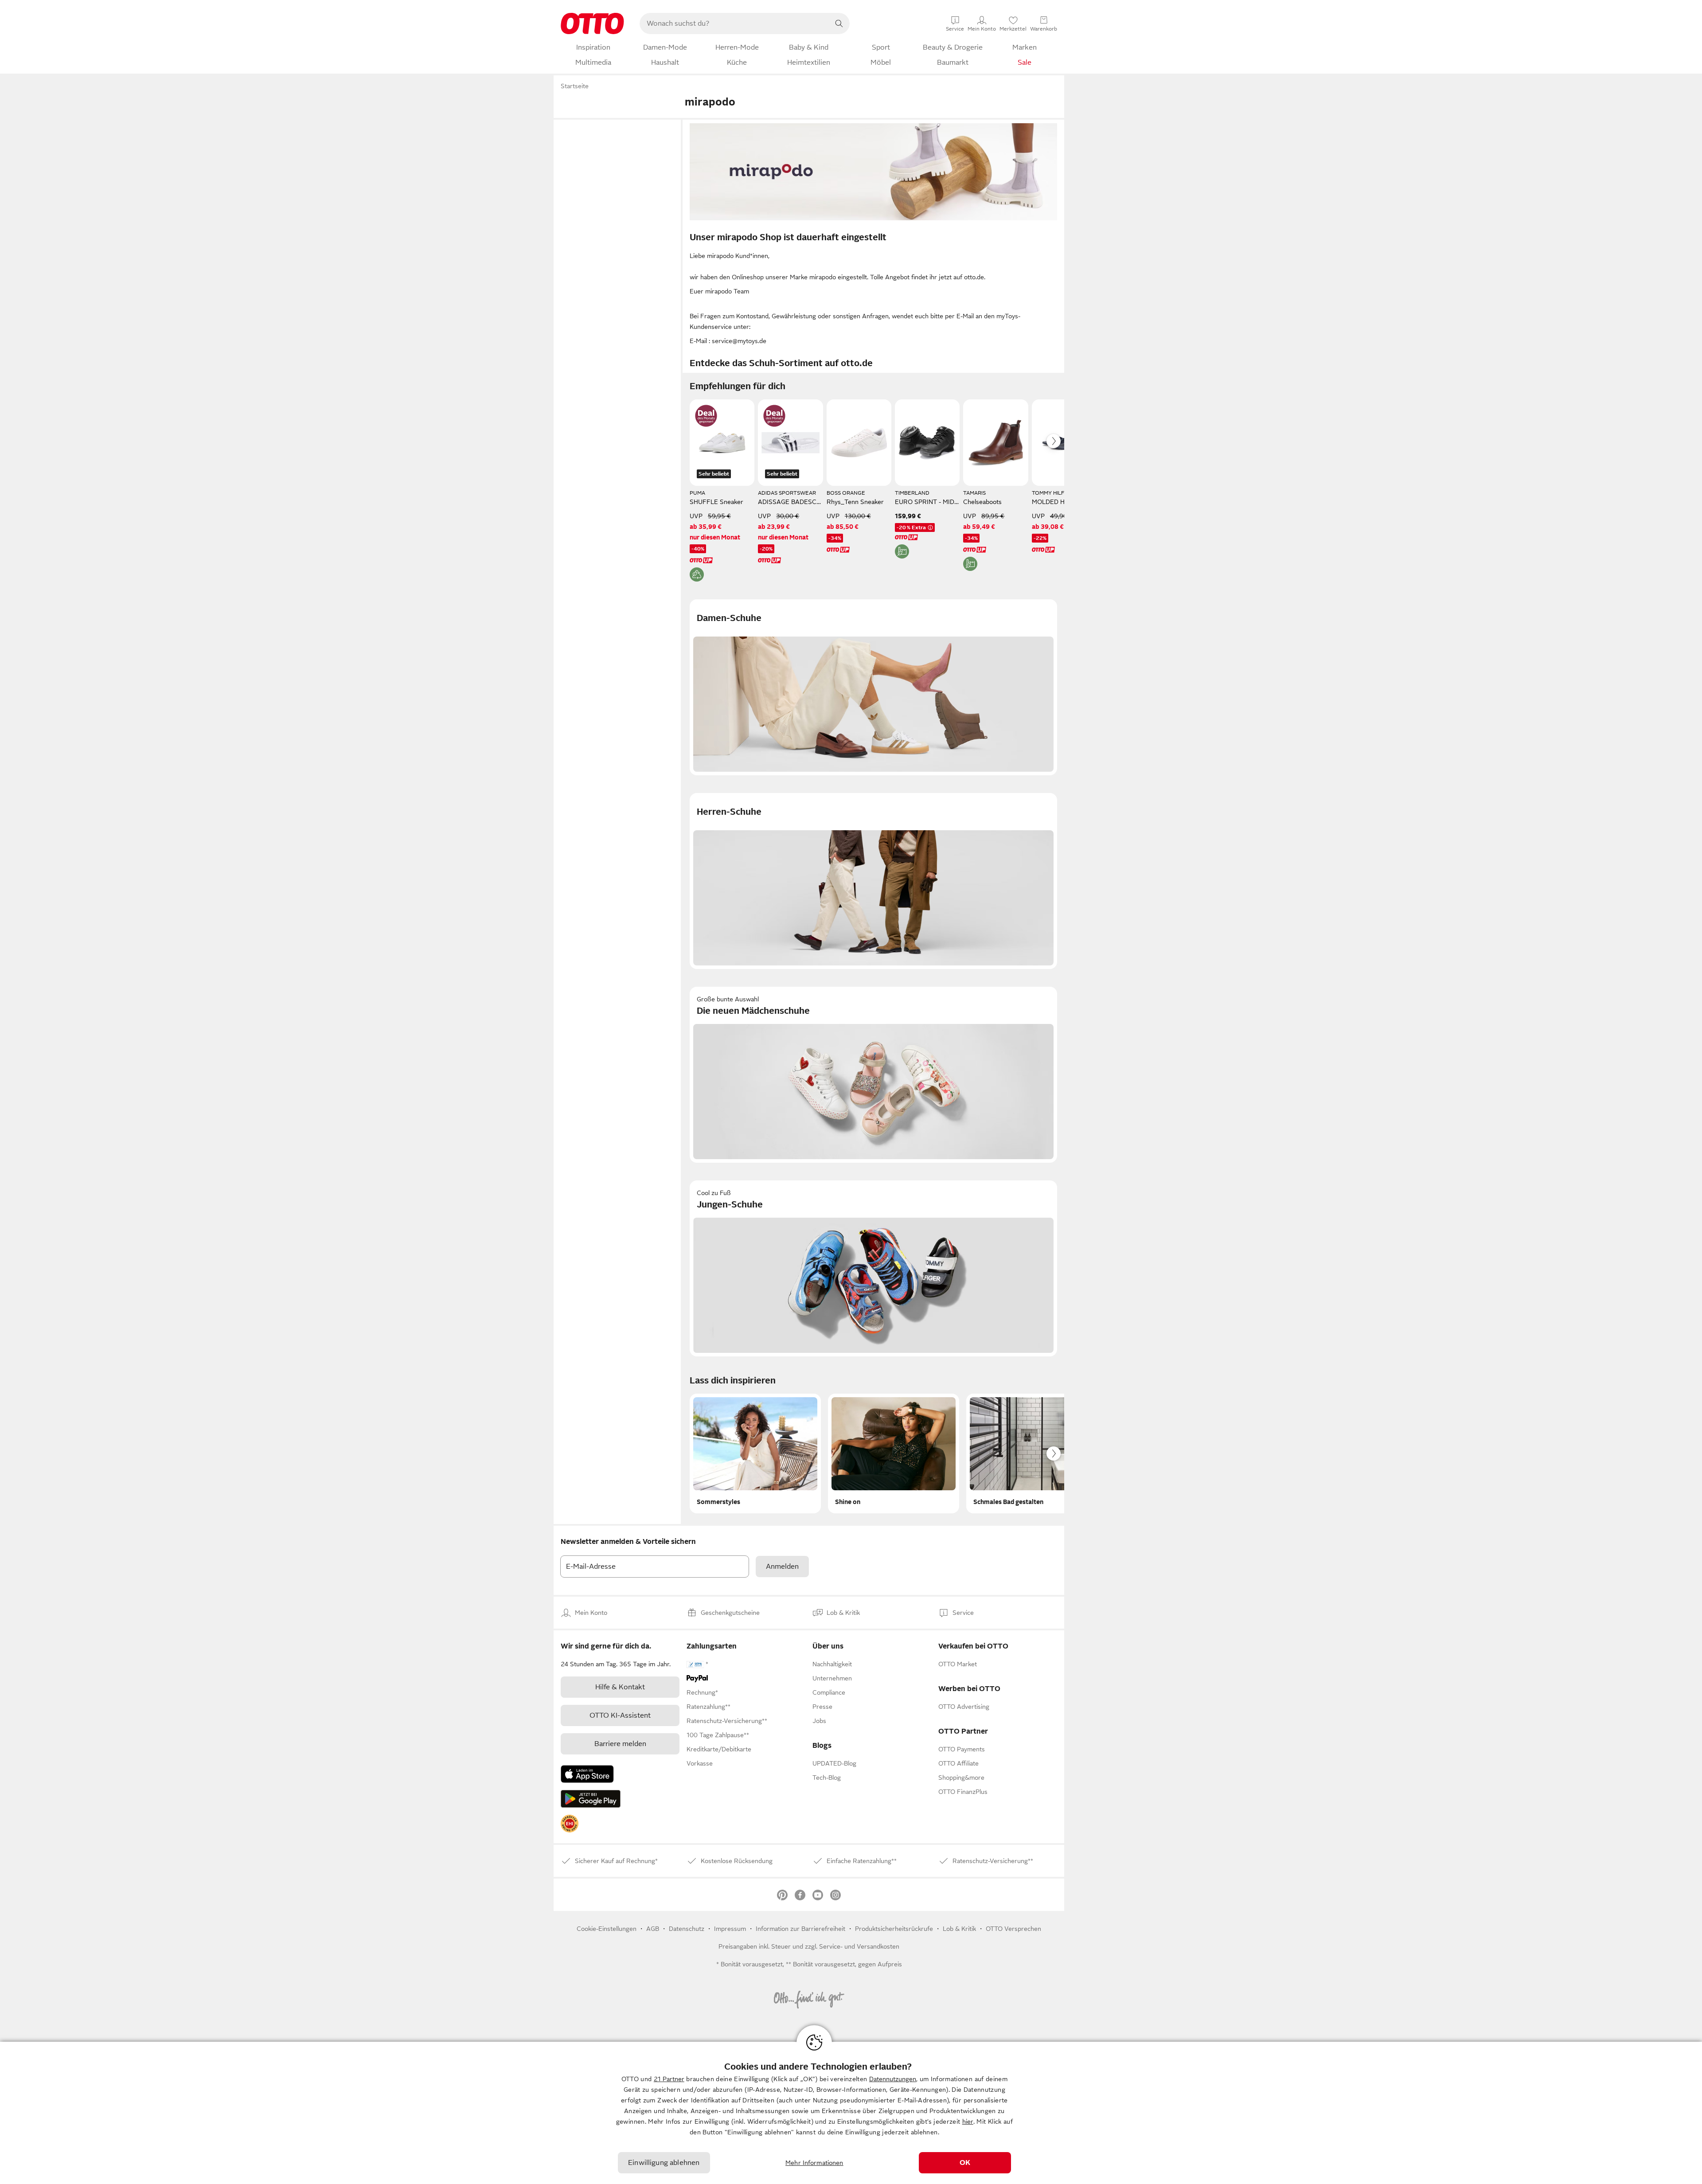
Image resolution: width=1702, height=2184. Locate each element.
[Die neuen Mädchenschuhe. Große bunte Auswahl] (873, 1075)
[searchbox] (734, 23)
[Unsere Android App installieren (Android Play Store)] (591, 1799)
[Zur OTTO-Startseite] (592, 23)
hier (968, 2121)
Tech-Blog (827, 1778)
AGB (653, 1929)
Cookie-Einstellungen (607, 1929)
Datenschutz (687, 1929)
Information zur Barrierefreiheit (800, 1929)
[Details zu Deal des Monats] (706, 416)
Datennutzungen (893, 2079)
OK (965, 2163)
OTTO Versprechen (1013, 1929)
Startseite (575, 86)
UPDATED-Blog (834, 1763)
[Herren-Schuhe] (873, 881)
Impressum (730, 1929)
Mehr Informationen (814, 2163)
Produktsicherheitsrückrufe (894, 1929)
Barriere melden (620, 1744)
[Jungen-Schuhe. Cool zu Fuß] (873, 1268)
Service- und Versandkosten (859, 1946)
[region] (851, 2113)
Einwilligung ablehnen (664, 2163)
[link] (570, 1824)
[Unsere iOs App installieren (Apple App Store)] (587, 1774)
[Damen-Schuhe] (873, 687)
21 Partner (669, 2079)
